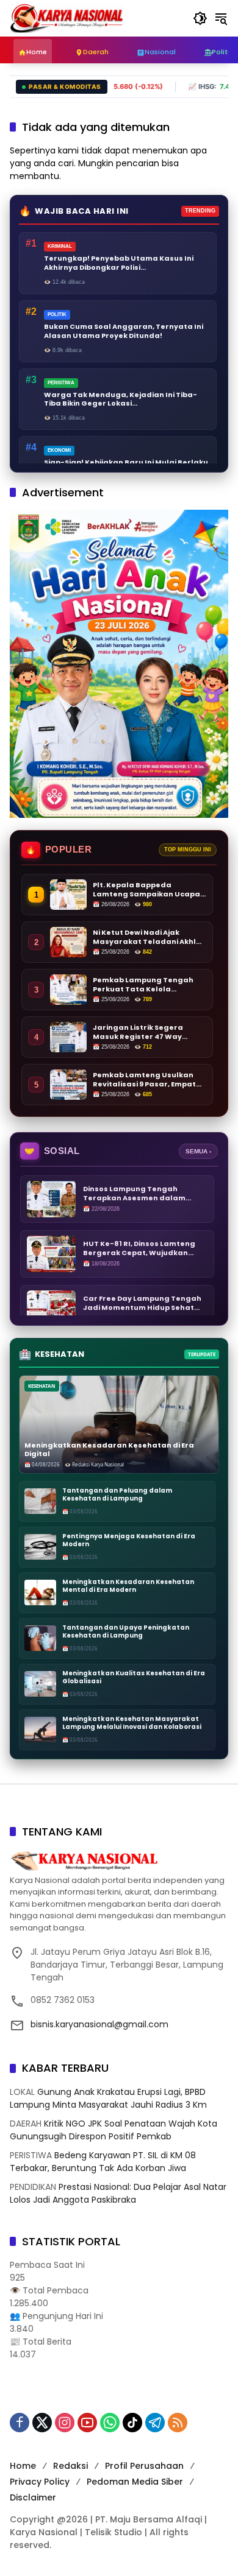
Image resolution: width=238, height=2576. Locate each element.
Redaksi (70, 2466)
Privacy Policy (40, 2482)
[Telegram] (155, 2423)
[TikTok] (132, 2423)
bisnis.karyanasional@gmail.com (99, 2024)
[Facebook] (20, 2423)
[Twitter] (42, 2423)
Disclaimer (33, 2497)
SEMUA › (198, 1151)
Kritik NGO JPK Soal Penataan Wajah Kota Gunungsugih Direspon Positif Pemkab (114, 2130)
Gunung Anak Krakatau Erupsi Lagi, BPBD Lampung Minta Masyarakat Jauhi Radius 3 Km (108, 2098)
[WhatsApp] (110, 2423)
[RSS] (178, 2423)
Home (23, 2466)
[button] (200, 18)
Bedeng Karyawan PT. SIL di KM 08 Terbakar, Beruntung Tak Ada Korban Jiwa (103, 2162)
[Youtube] (87, 2423)
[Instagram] (65, 2423)
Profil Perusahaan (144, 2466)
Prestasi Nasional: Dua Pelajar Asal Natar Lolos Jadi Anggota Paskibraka (118, 2193)
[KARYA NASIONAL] (67, 18)
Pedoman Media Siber (135, 2482)
